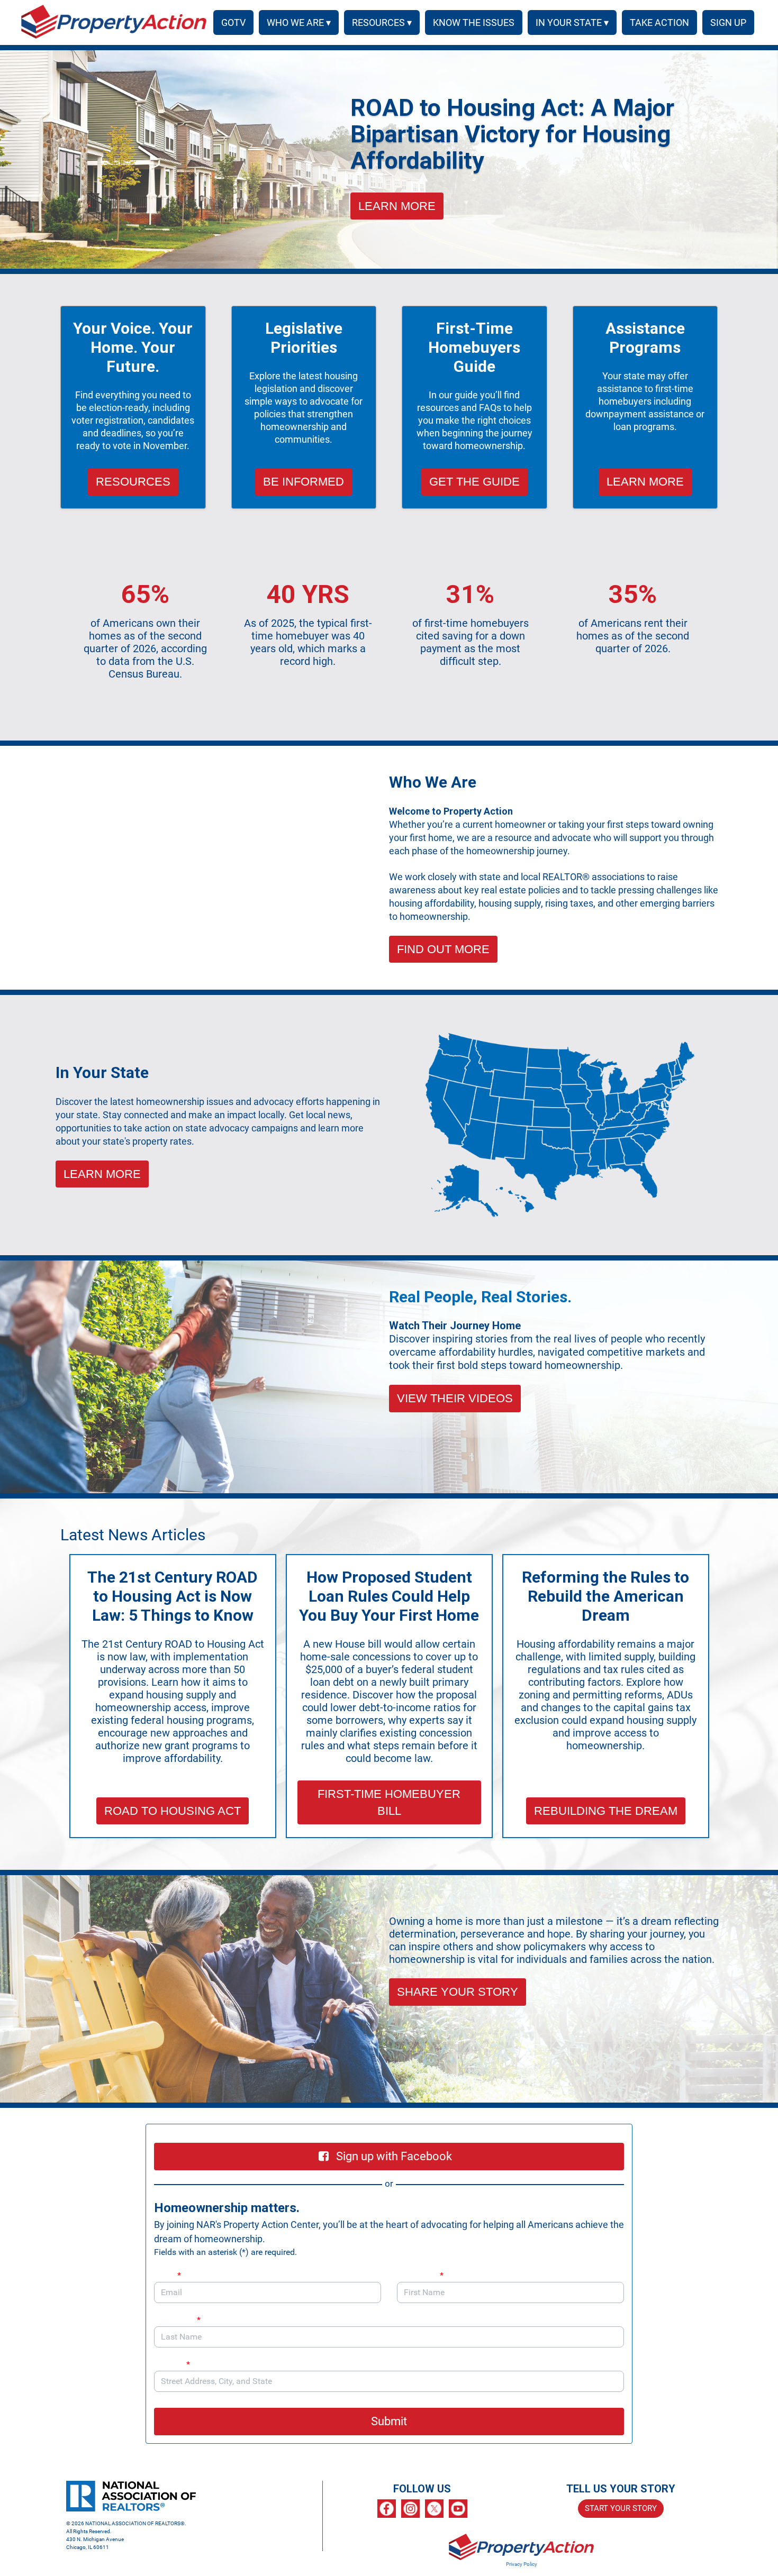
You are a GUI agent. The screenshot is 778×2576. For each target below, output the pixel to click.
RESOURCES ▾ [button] (382, 22)
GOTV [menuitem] (233, 22)
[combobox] (389, 2381)
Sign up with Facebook (394, 2156)
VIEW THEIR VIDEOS (455, 1398)
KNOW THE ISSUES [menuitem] (474, 22)
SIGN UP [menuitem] (728, 22)
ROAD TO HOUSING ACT (173, 1811)
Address (172, 2364)
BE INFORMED (304, 482)
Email (168, 2275)
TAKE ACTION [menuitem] (659, 22)
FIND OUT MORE (443, 949)
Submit (389, 2421)
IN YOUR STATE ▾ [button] (572, 22)
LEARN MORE (397, 206)
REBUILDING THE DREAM (606, 1811)
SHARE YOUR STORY (458, 1992)
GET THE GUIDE (474, 482)
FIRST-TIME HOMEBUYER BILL (389, 1802)
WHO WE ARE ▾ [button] (299, 22)
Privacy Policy (522, 2564)
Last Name (177, 2320)
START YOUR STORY (621, 2508)
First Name (420, 2275)
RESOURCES (133, 482)
